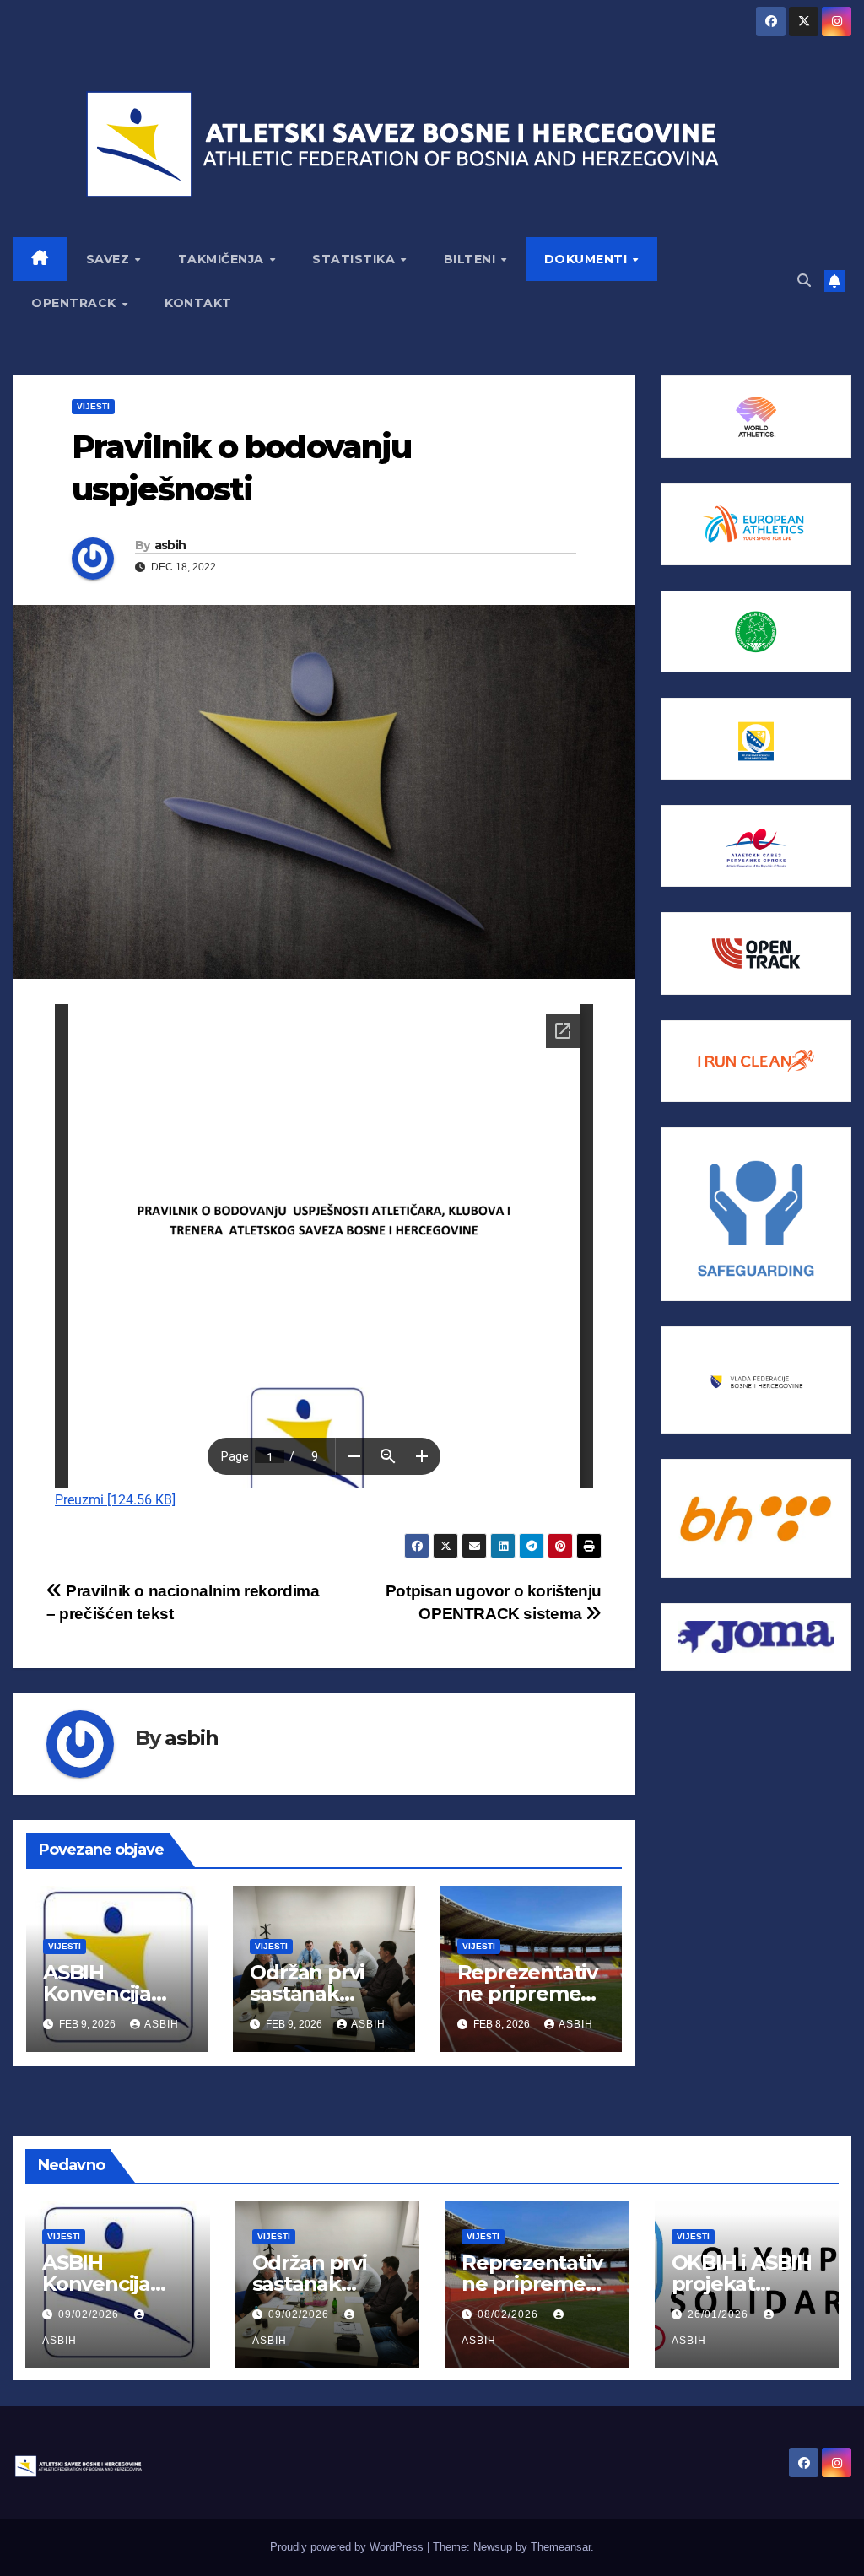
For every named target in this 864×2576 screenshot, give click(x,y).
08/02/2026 (510, 2314)
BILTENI (472, 259)
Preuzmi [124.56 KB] (115, 1500)
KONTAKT (198, 303)
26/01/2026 (720, 2314)
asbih (170, 545)
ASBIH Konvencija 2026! (97, 1993)
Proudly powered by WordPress (348, 2547)
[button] (804, 281)
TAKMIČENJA (223, 259)
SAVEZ (110, 259)
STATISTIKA (356, 259)
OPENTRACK (76, 303)
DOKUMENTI (588, 259)
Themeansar (561, 2547)
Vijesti (93, 406)
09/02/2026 (90, 2314)
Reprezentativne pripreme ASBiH (527, 1993)
